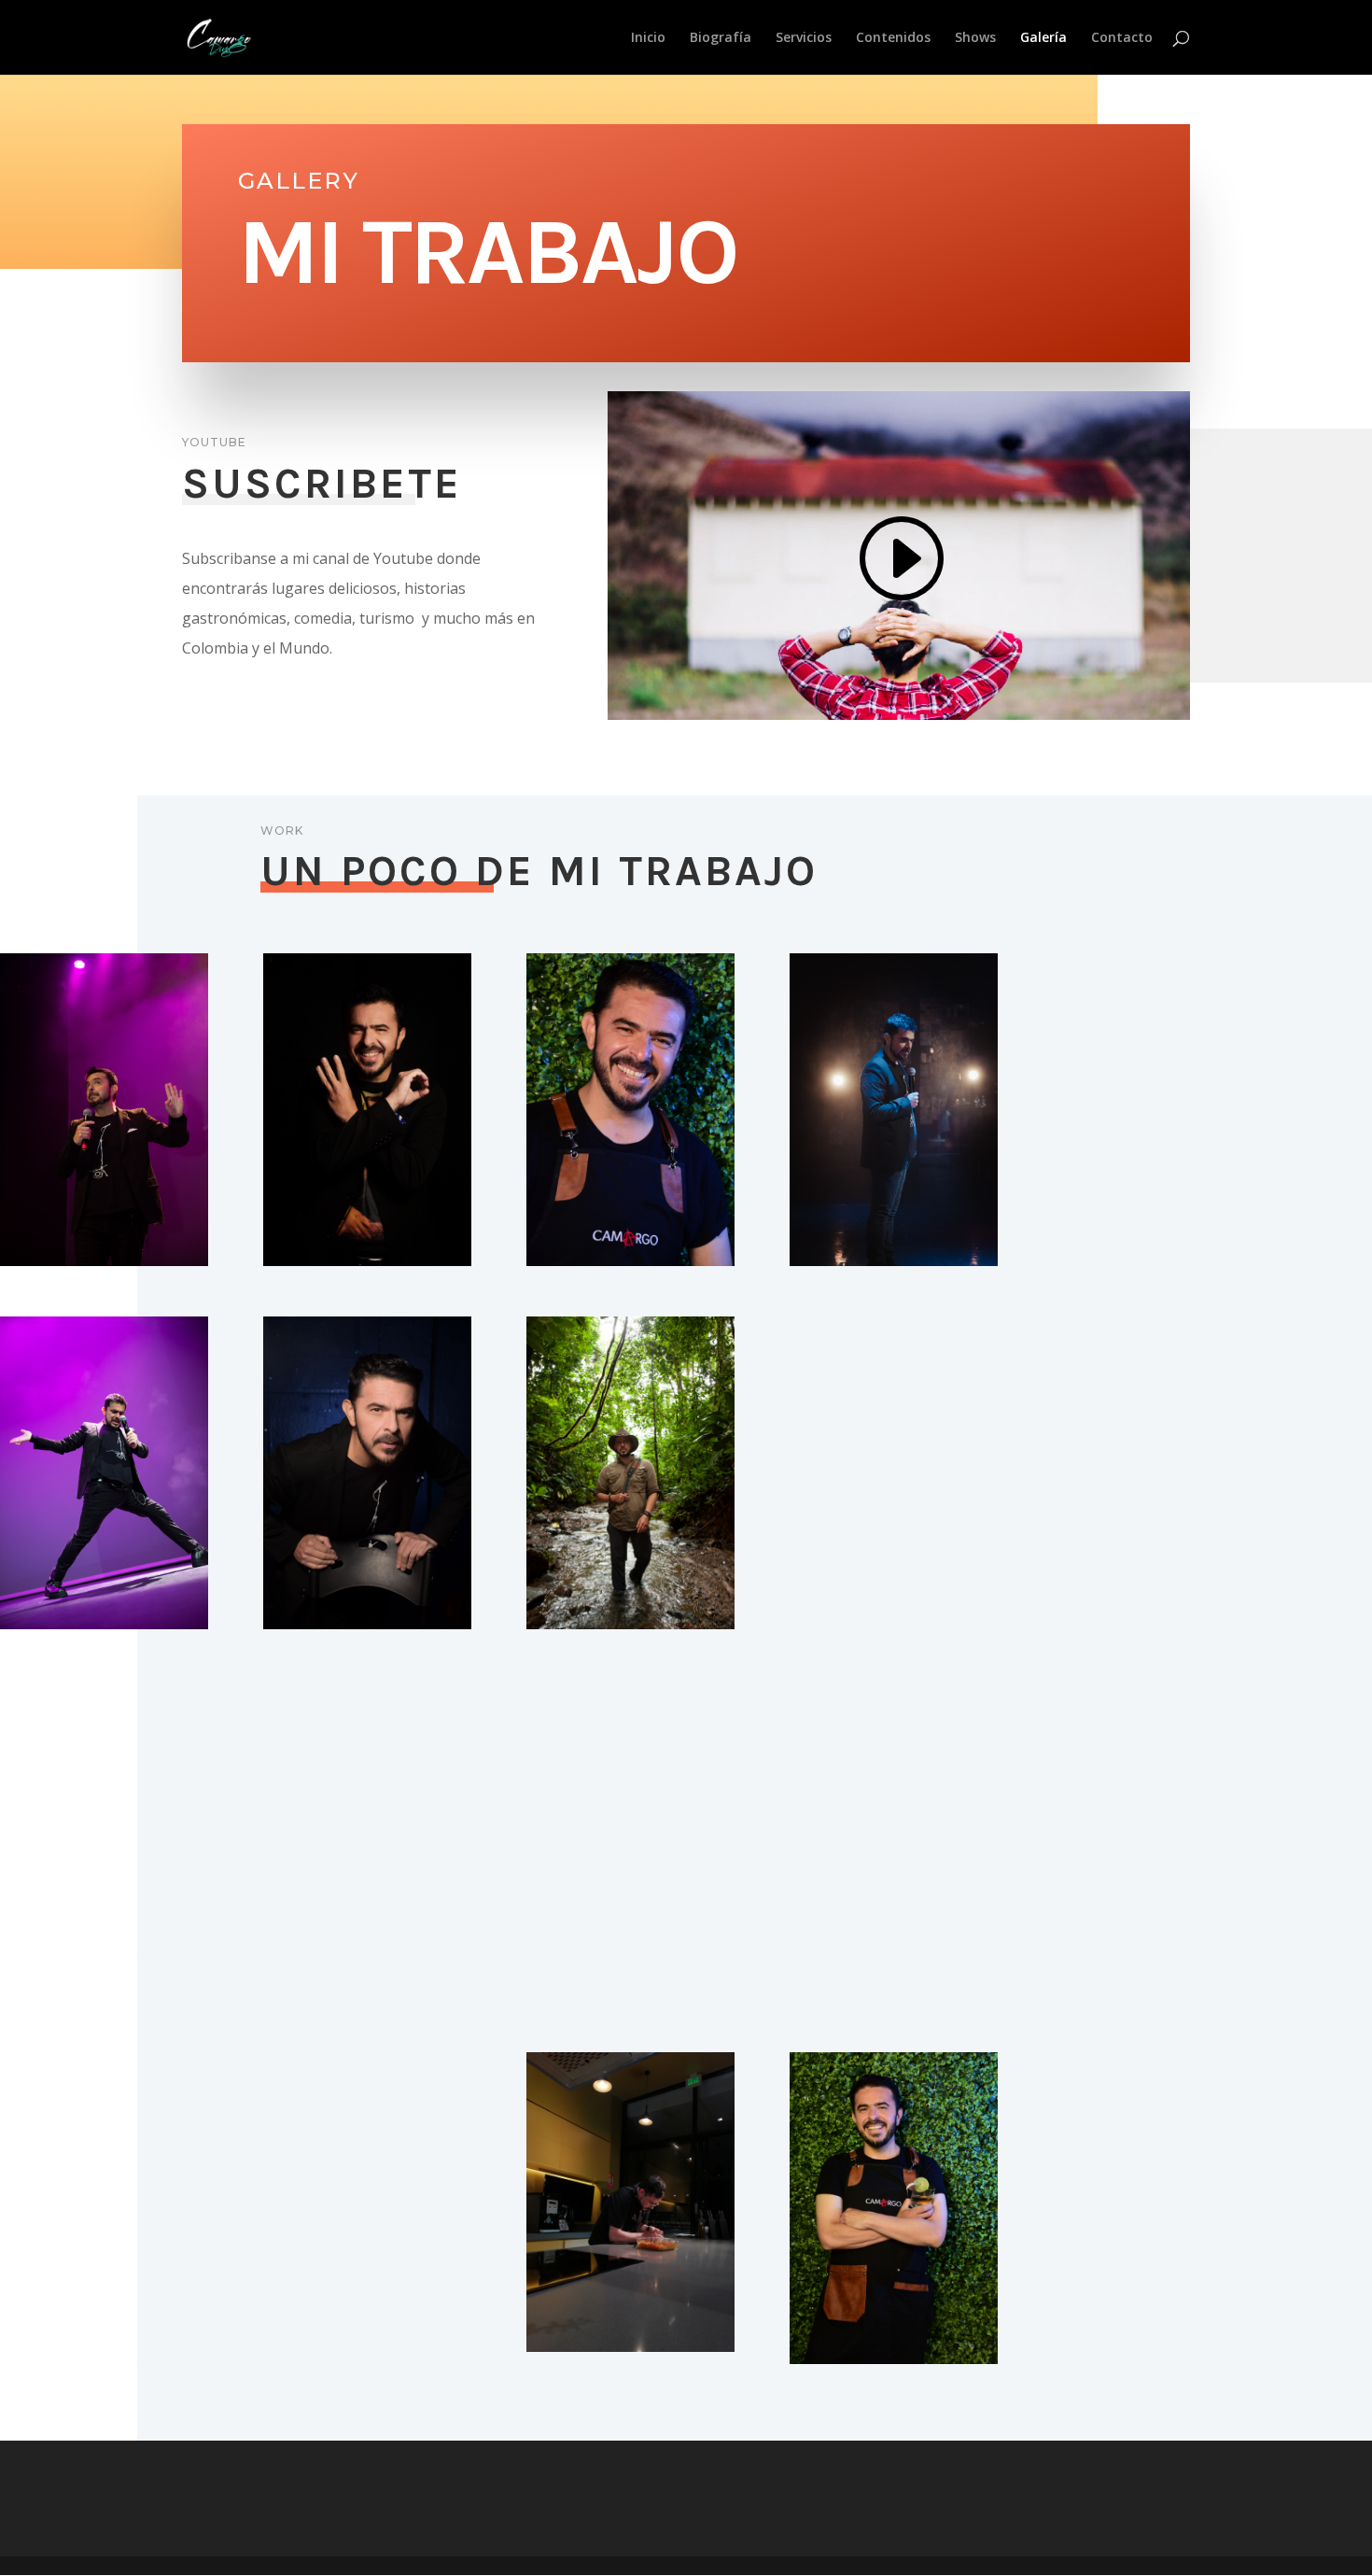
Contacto (1122, 38)
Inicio (648, 38)
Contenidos (893, 38)
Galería (1043, 38)
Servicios (804, 38)
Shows (975, 38)
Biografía (721, 38)
